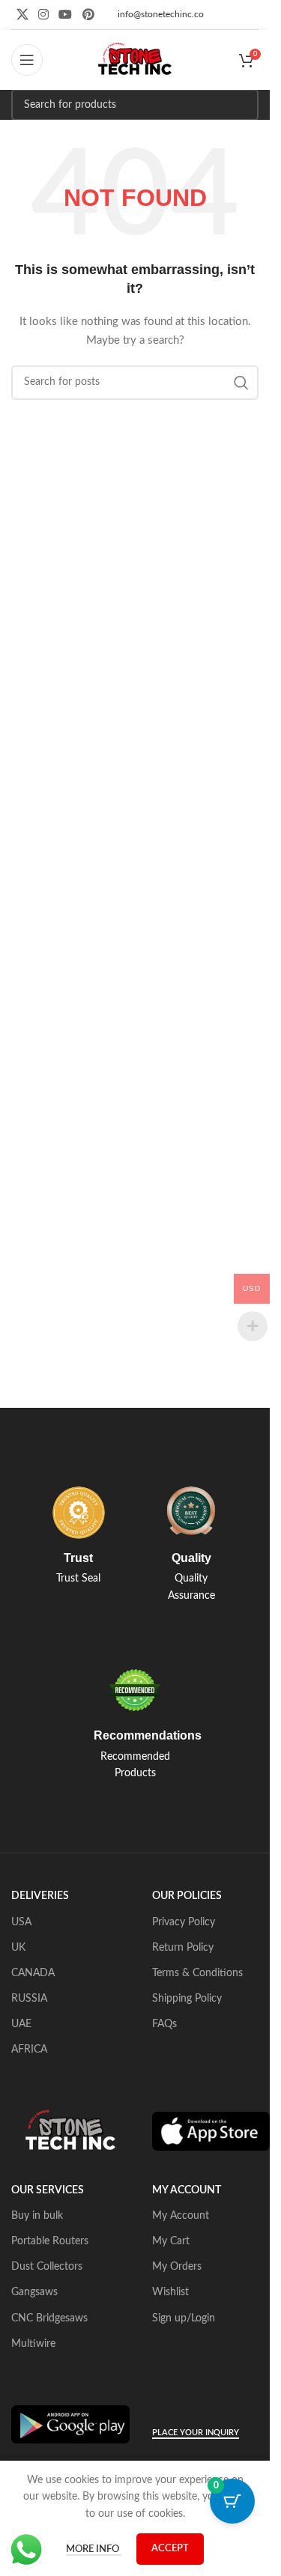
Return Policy (183, 1948)
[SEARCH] (243, 105)
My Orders (177, 2267)
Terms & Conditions (197, 1973)
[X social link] (22, 15)
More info (94, 2549)
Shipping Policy (187, 1999)
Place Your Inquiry (196, 2433)
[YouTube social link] (66, 15)
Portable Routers (50, 2241)
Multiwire (33, 2344)
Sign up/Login (184, 2318)
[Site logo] (135, 60)
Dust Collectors (47, 2267)
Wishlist (170, 2292)
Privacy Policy (184, 1922)
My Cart (171, 2241)
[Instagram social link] (43, 15)
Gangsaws (34, 2292)
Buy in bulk (37, 2216)
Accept (170, 2549)
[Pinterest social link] (88, 15)
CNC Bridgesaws (49, 2318)
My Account (181, 2216)
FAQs (164, 2024)
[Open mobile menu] (27, 60)
